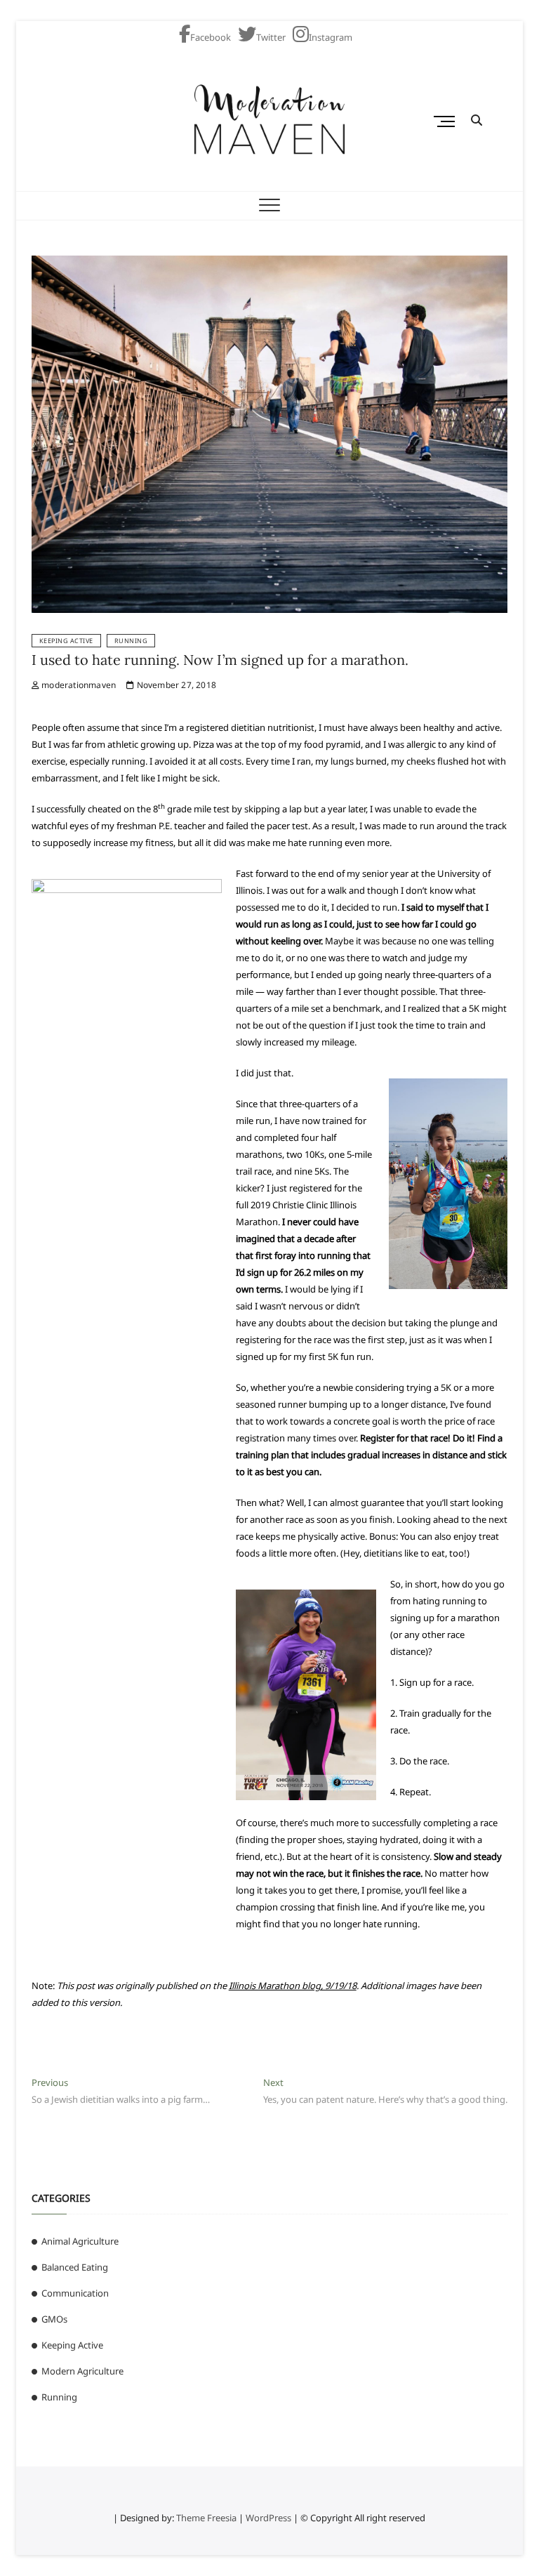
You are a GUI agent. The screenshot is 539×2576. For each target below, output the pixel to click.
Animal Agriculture (80, 2241)
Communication (75, 2293)
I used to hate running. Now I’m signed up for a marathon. (220, 660)
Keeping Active (66, 641)
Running (131, 641)
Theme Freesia (206, 2518)
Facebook (211, 37)
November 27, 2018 (175, 685)
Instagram (331, 37)
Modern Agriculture (82, 2371)
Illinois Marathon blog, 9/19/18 (293, 1986)
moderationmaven (78, 685)
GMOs (54, 2319)
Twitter (271, 37)
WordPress (268, 2518)
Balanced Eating (75, 2267)
